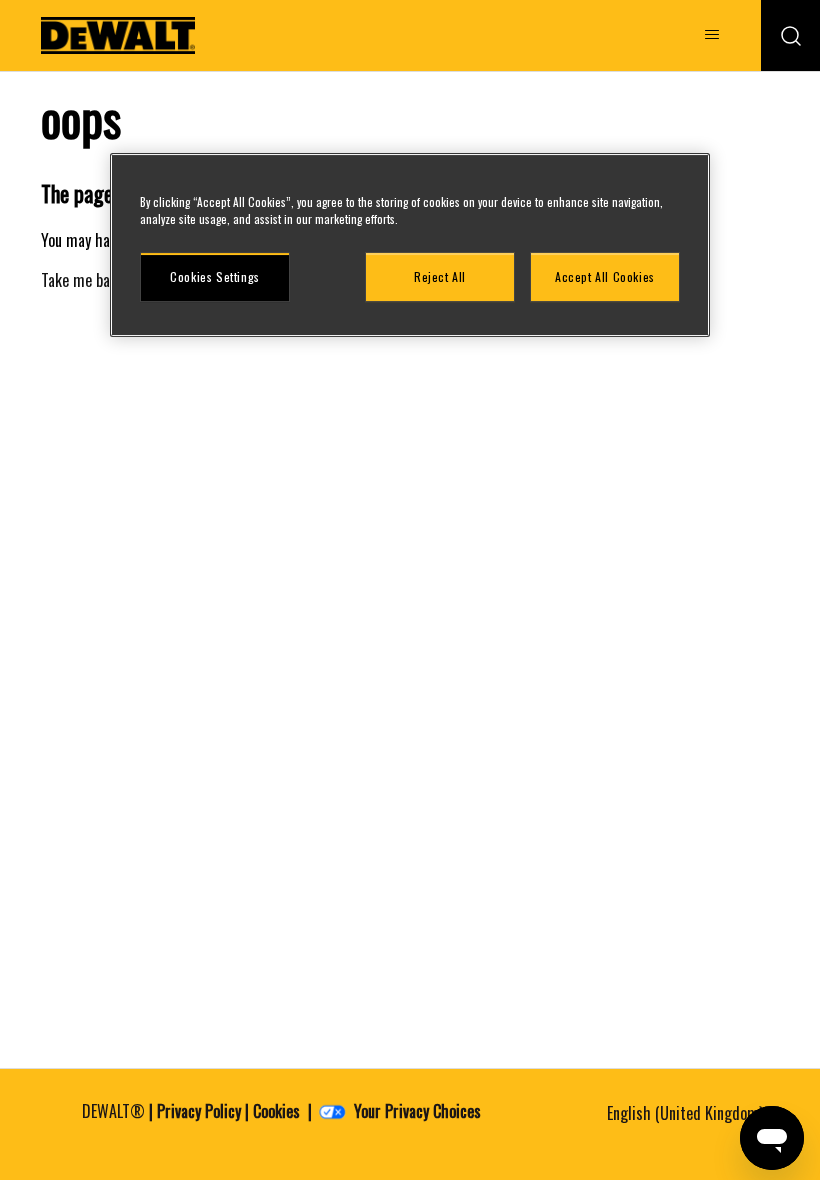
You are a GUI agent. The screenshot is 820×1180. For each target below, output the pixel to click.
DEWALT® (113, 1111)
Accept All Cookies (605, 276)
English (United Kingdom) (687, 1113)
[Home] (118, 35)
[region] (410, 245)
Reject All (440, 276)
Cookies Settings (215, 276)
